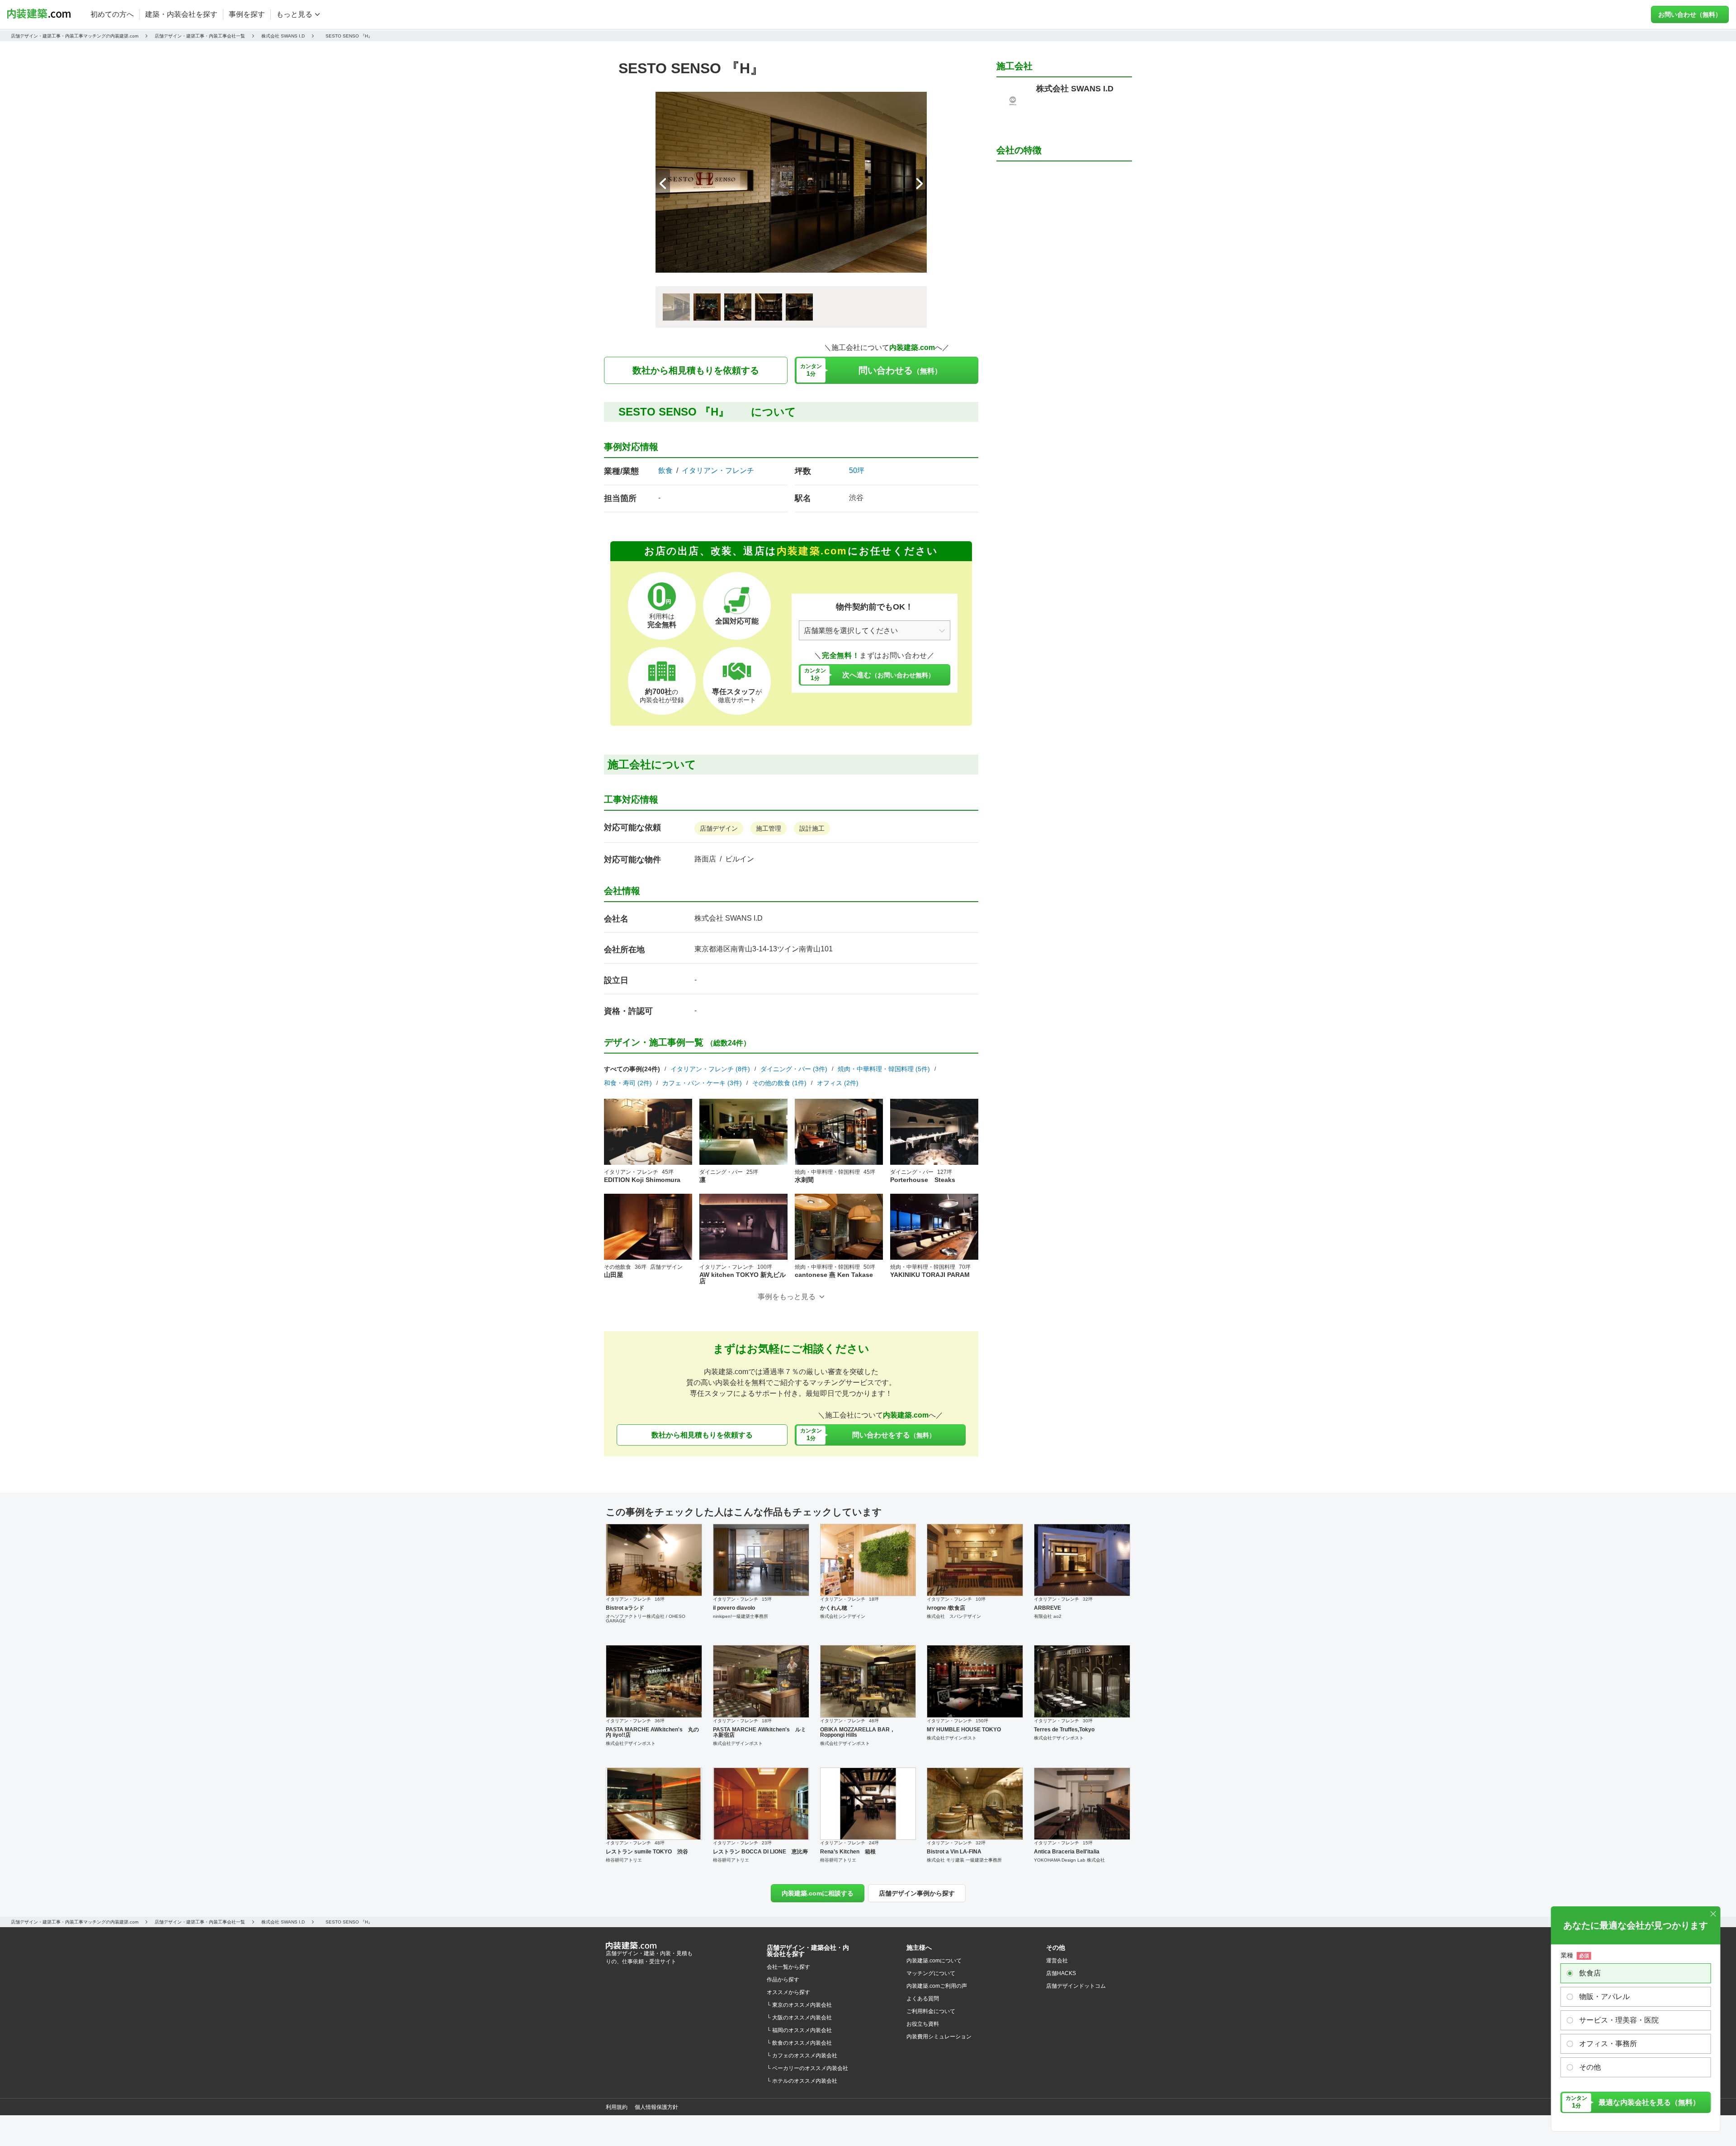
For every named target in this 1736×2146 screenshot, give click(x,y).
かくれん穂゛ (836, 1608)
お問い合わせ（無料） (1690, 14)
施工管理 (769, 828)
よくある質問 (923, 1999)
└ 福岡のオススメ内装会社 (799, 2030)
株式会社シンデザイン (843, 1616)
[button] (920, 184)
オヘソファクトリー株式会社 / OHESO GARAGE (646, 1619)
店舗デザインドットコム (1076, 1986)
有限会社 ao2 (1048, 1616)
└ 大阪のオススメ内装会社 (799, 2018)
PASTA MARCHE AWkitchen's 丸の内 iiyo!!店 (652, 1732)
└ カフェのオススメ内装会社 (802, 2056)
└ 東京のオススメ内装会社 (799, 2005)
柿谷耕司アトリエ (624, 1860)
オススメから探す (788, 1992)
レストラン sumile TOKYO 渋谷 (647, 1852)
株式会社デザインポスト (631, 1743)
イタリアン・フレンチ (718, 471)
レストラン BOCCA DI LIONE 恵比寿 (760, 1852)
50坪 (857, 470)
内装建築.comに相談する (818, 1893)
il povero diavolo (734, 1608)
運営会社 (1057, 1961)
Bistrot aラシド (625, 1608)
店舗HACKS (1061, 1973)
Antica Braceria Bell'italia (1067, 1852)
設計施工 (812, 828)
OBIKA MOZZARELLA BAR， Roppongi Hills (858, 1732)
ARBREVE (1047, 1608)
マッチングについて (931, 1973)
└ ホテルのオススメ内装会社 (802, 2081)
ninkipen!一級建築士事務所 (741, 1616)
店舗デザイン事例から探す (917, 1893)
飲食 (665, 471)
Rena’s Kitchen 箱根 (848, 1852)
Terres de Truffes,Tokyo (1064, 1730)
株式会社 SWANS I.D (729, 918)
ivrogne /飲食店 (946, 1608)
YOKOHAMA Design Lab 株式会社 (1069, 1860)
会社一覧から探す (788, 1967)
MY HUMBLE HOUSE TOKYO (964, 1730)
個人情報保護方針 (656, 2107)
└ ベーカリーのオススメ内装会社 (807, 2068)
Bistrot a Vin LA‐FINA (954, 1852)
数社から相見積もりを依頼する (696, 370)
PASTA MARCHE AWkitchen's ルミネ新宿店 (759, 1732)
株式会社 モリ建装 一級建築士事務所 (964, 1860)
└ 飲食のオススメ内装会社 (799, 2043)
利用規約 (617, 2107)
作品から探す (783, 1980)
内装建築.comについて (934, 1961)
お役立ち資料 (923, 2024)
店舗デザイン (719, 828)
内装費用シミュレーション (939, 2037)
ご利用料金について (931, 2011)
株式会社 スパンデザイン (954, 1616)
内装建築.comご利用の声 (937, 1986)
